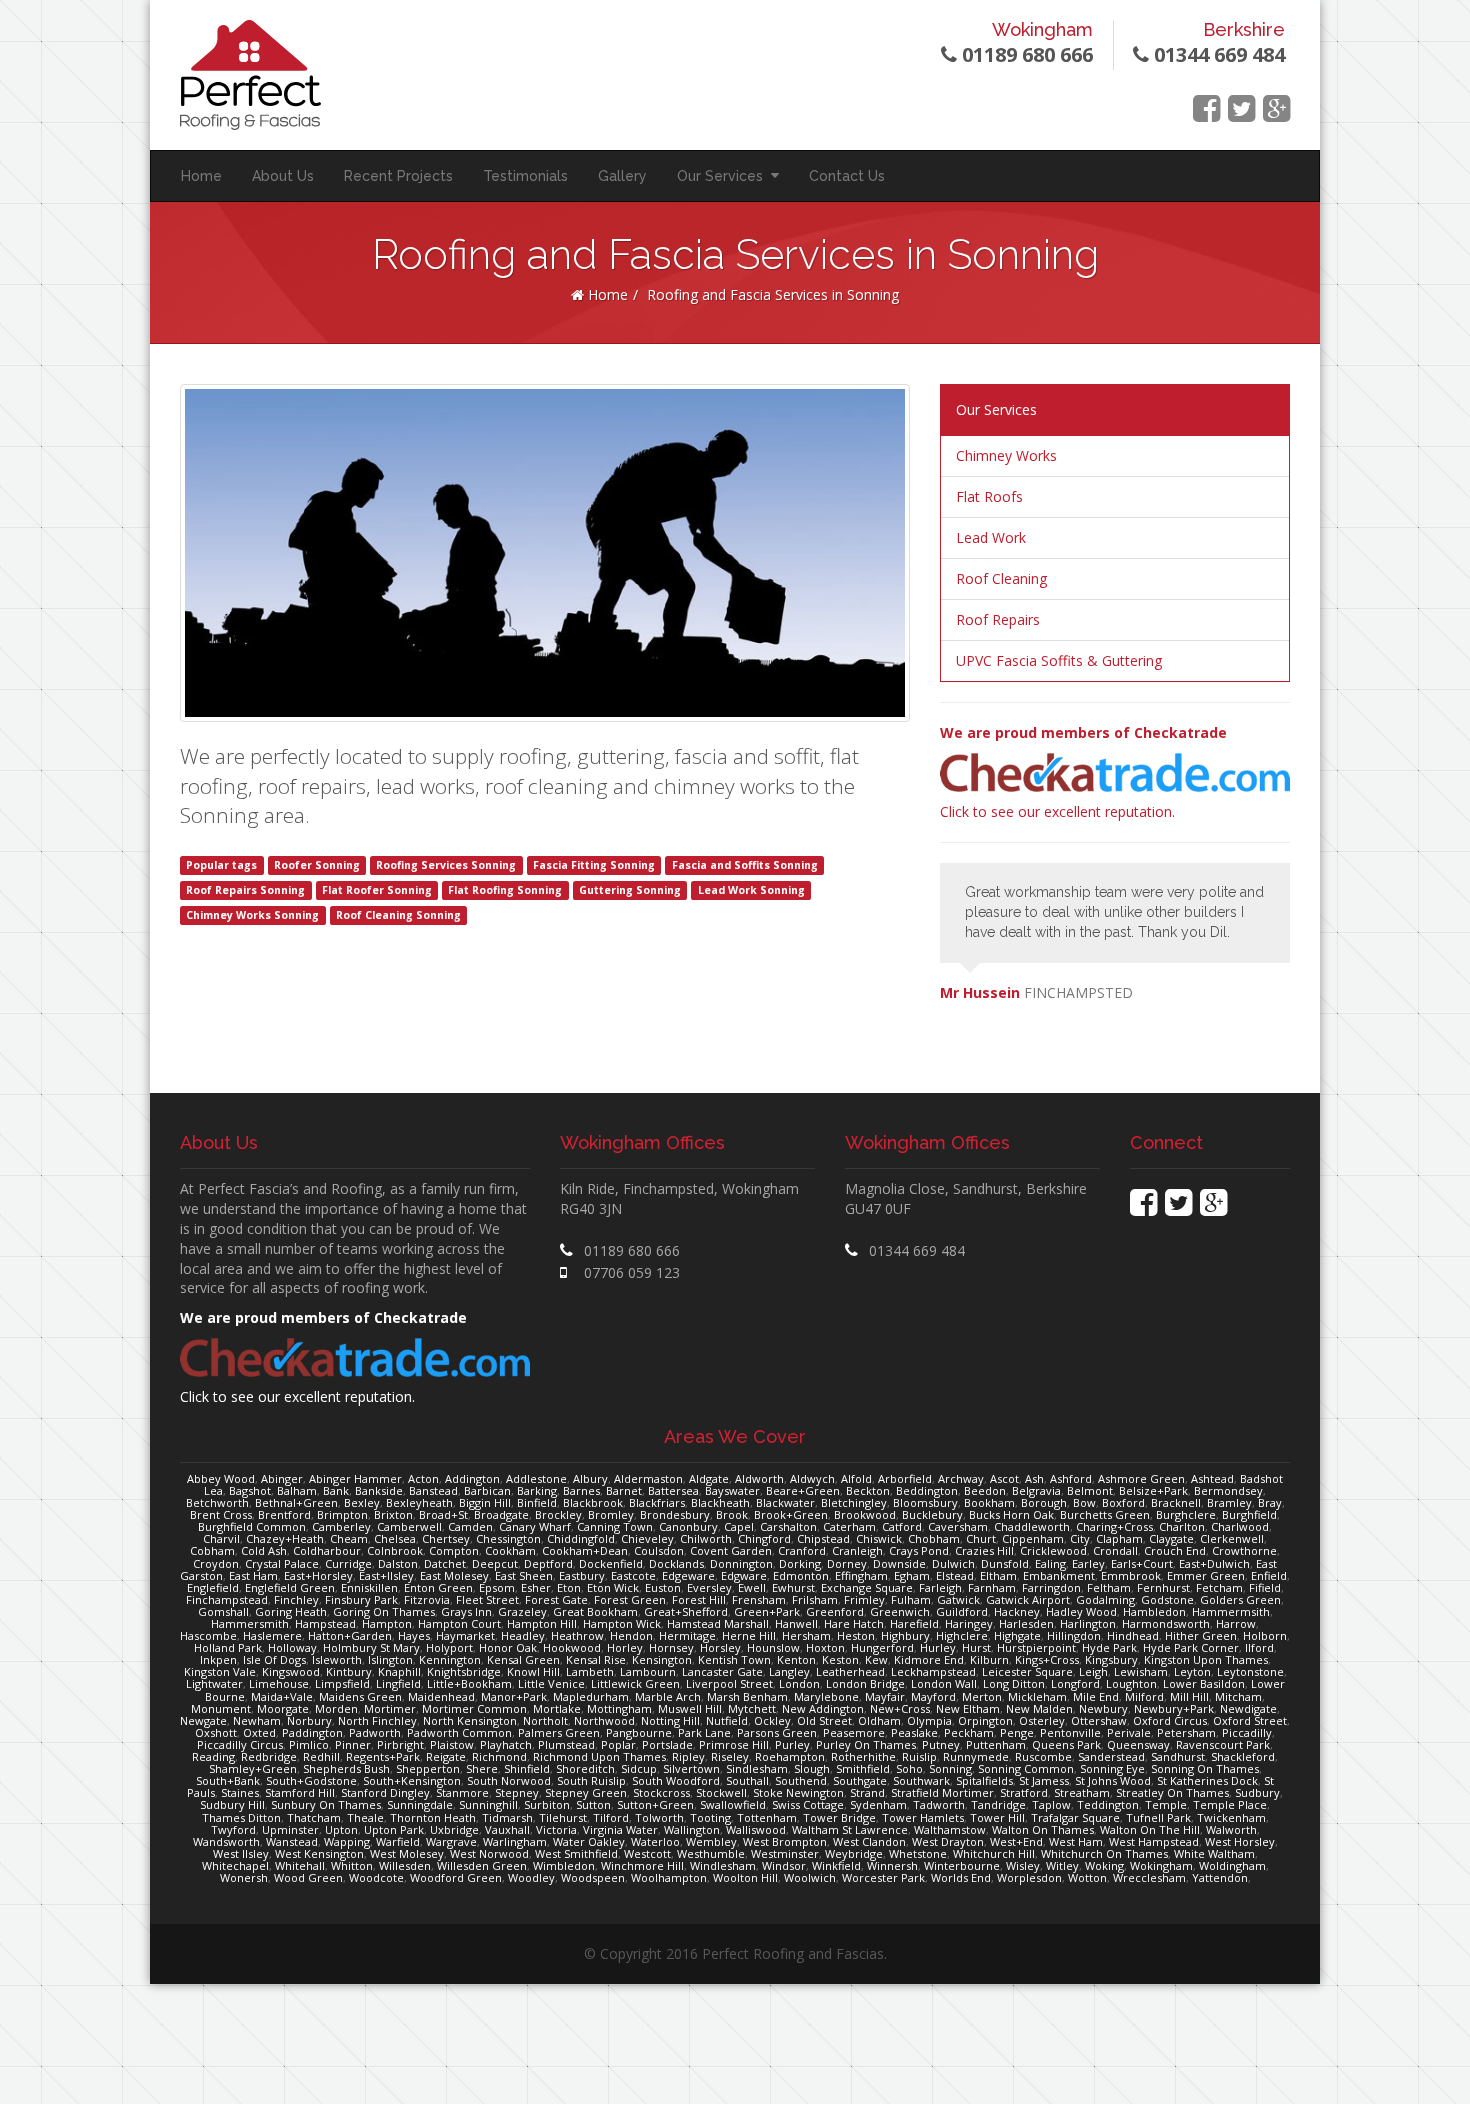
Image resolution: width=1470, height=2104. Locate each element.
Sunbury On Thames (326, 1804)
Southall (747, 1780)
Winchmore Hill (642, 1865)
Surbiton (547, 1804)
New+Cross (900, 1708)
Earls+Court (1142, 1563)
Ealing (1050, 1563)
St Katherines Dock (1207, 1780)
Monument (221, 1708)
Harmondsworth (1166, 1623)
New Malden (1039, 1708)
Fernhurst (1163, 1587)
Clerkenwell (1232, 1538)
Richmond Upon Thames (599, 1756)
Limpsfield (342, 1683)
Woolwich (810, 1877)
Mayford (933, 1696)
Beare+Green (803, 1490)
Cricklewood (1053, 1550)
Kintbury (349, 1671)
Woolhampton (669, 1877)
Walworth (1231, 1829)
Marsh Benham (747, 1696)
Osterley (1042, 1720)
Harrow (1236, 1623)
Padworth (375, 1732)
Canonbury (688, 1526)
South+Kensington (412, 1780)
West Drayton (948, 1841)
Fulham (911, 1599)
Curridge (348, 1563)
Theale (365, 1817)
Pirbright (400, 1744)
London (799, 1683)
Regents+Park (383, 1756)
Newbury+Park (1174, 1708)
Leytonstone (1250, 1671)
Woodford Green (456, 1877)
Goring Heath (291, 1611)
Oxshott (216, 1732)
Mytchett (752, 1708)
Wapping (347, 1841)
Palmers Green (559, 1732)
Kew (876, 1659)
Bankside (379, 1490)
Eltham (998, 1575)
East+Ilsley (386, 1575)
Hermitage (687, 1635)
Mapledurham (591, 1696)
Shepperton (428, 1768)
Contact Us (847, 176)
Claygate (1171, 1538)
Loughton (1131, 1683)
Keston (840, 1659)
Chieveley (647, 1538)
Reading (213, 1756)
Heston (856, 1635)
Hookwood (572, 1647)
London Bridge (865, 1683)
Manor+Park (514, 1696)
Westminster (785, 1853)
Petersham (1186, 1732)
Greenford (835, 1611)
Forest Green (630, 1599)
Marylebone (826, 1696)
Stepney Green (586, 1792)
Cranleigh (857, 1550)
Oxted (259, 1732)
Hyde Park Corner (1191, 1647)
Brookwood (865, 1514)
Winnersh (892, 1865)
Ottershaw (1099, 1720)
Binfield (537, 1502)
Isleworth (337, 1659)
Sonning (950, 1768)
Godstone (1167, 1599)
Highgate (1017, 1635)
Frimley (864, 1599)
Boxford (1123, 1502)
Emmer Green (1206, 1575)
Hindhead (1133, 1635)
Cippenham (1033, 1538)
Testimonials (525, 176)
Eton (569, 1587)
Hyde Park (1109, 1647)
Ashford (1071, 1478)
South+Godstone (311, 1780)
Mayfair (885, 1696)
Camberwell (409, 1526)
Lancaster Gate (722, 1671)
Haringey (969, 1623)
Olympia (929, 1720)
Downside (899, 1563)
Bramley (1229, 1502)
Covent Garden (731, 1550)
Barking (537, 1490)
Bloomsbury (925, 1502)
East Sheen (524, 1575)
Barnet (624, 1490)
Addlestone (536, 1478)
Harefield (914, 1623)
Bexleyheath (419, 1502)
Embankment (1059, 1575)
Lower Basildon (1204, 1683)
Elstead (955, 1575)
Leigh (1093, 1671)
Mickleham (1037, 1696)
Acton (423, 1478)
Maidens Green (360, 1696)
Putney (941, 1744)
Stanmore (462, 1792)
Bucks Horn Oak (1011, 1514)
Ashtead (1212, 1478)
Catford (902, 1526)
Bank (336, 1490)
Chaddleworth (1032, 1526)
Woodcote (376, 1877)
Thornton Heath (433, 1817)
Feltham (1109, 1587)
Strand (867, 1792)
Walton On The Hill (1150, 1829)
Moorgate (283, 1708)
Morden (336, 1708)
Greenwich (900, 1611)
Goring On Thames (384, 1611)
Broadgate (501, 1514)
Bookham (989, 1502)
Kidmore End (929, 1659)
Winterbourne (962, 1865)
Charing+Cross (1114, 1526)
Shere (482, 1768)
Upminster (290, 1829)
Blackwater (785, 1502)
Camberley (341, 1526)
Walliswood (756, 1829)
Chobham (934, 1538)
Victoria (556, 1829)
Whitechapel (235, 1865)
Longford (1075, 1683)
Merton (982, 1696)
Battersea (673, 1490)
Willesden (405, 1865)
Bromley (611, 1514)
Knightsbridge (464, 1671)
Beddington (927, 1490)
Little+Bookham (469, 1683)
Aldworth (759, 1478)
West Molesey (407, 1853)
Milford (1144, 1696)
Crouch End (1175, 1550)
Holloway (292, 1647)
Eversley (709, 1587)
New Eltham (968, 1708)
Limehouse (279, 1683)
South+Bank (228, 1780)
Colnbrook (395, 1550)
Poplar (618, 1744)
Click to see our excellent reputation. (1083, 772)
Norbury (309, 1720)
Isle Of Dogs (274, 1659)
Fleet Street (487, 1599)
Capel (739, 1526)
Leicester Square (1027, 1671)
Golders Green (1240, 1599)
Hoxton (825, 1647)
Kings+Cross (1047, 1659)
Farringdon (1051, 1587)
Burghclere (1186, 1514)
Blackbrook (593, 1502)
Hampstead (325, 1623)
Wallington (692, 1829)
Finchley (296, 1599)
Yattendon (1220, 1877)
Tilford (611, 1817)
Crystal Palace (282, 1563)
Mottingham (619, 1708)
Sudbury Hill (232, 1804)
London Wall (944, 1683)
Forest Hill (699, 1599)
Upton (341, 1829)
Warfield (398, 1841)
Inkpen (218, 1659)
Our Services (724, 176)
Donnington (741, 1563)
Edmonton (801, 1575)
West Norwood (489, 1853)
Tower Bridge (839, 1817)
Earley (1088, 1563)
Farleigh (940, 1587)
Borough (1044, 1502)
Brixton (393, 1514)
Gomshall (223, 1611)
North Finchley (377, 1720)
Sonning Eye (1112, 1768)
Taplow (1051, 1804)
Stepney (517, 1792)
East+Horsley (318, 1575)
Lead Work (991, 537)
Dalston (398, 1563)
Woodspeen (593, 1877)
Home (201, 176)
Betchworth (217, 1502)
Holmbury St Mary (371, 1647)
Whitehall (300, 1865)
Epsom (497, 1587)
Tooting (710, 1817)
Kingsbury (1111, 1659)
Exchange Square (867, 1587)
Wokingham (1161, 1865)
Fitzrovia (427, 1599)
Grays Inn (466, 1611)
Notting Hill (670, 1720)
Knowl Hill (533, 1671)
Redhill (321, 1756)
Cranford (802, 1550)
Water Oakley (589, 1841)
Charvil (221, 1538)
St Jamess (1044, 1780)
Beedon (985, 1490)
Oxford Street (1250, 1720)
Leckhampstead (933, 1671)
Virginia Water (620, 1829)
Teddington (1108, 1804)
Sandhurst (1178, 1756)
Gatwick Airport (1028, 1599)
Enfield (1269, 1575)
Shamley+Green (253, 1768)
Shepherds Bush (346, 1768)
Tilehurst (563, 1817)
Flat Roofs (989, 496)
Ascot (1004, 1478)
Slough (812, 1768)
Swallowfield (733, 1804)
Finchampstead (227, 1599)
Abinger (282, 1478)
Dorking (800, 1563)
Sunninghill (488, 1804)
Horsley (720, 1647)
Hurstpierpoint (1036, 1647)
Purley (792, 1744)
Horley (625, 1647)
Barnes (581, 1490)
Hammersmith (250, 1623)
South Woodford (676, 1780)
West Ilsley (241, 1853)
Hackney (1017, 1611)
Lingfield (398, 1683)
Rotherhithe (863, 1756)
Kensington (662, 1659)
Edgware (744, 1575)
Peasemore (854, 1732)
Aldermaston (648, 1478)
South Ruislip (591, 1780)
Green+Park (767, 1611)
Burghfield (1249, 1514)
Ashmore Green (1141, 1478)
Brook (732, 1514)
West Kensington (319, 1853)
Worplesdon (1029, 1877)
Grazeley (522, 1611)
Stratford (1024, 1792)
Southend (801, 1780)
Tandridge (998, 1804)
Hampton (387, 1623)
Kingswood (291, 1671)
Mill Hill (1189, 1696)
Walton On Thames (1043, 1829)
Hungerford (882, 1647)
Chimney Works (1006, 455)
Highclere (962, 1635)
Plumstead (566, 1744)
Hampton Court (459, 1623)
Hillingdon (1074, 1635)
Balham (297, 1490)
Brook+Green (791, 1514)
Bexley (362, 1502)
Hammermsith (1231, 1611)
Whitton (352, 1865)
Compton (454, 1550)
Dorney (847, 1563)
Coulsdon (659, 1550)
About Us (283, 176)
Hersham (806, 1635)
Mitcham (1238, 1696)
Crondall (1115, 1550)
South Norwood (509, 1780)
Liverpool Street (729, 1683)
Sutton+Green (655, 1804)
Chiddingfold (581, 1538)
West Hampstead (1154, 1841)
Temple (1166, 1804)
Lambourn (648, 1671)
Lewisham (1141, 1671)
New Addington (823, 1708)
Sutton (593, 1804)
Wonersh (244, 1877)
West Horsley (1240, 1841)
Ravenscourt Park (1223, 1744)
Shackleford (1243, 1756)
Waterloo (655, 1841)
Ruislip (919, 1756)
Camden (470, 1526)
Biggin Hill (485, 1502)
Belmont (1090, 1490)
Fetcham (1219, 1587)
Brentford (284, 1514)
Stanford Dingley (385, 1792)
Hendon (631, 1635)
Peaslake (914, 1732)
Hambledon (1154, 1611)
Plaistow (452, 1744)
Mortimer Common (474, 1708)
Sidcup (639, 1768)
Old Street (824, 1720)
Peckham (969, 1732)
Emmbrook (1131, 1575)
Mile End (1096, 1696)
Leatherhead (850, 1671)
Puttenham (996, 1744)
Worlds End (961, 1877)
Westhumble (711, 1853)
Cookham (510, 1550)
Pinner (353, 1744)
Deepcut (495, 1563)
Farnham (992, 1587)
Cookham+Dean (585, 1550)
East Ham (253, 1575)
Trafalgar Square (1075, 1817)
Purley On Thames (866, 1744)
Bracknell (1176, 1502)
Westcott (647, 1853)
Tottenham (767, 1817)
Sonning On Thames (1205, 1768)
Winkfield (836, 1865)
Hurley (938, 1647)
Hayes (414, 1635)
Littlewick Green (635, 1683)
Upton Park (394, 1829)
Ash (1034, 1478)
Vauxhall (507, 1829)
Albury (590, 1478)
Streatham (1082, 1792)
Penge (1017, 1732)
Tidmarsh (507, 1817)
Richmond (499, 1756)
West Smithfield (576, 1853)
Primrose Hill (734, 1744)
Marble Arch (668, 1696)
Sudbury (1257, 1792)
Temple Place (1230, 1804)
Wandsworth (226, 1841)
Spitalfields (984, 1780)
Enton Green (438, 1587)
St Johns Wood (1113, 1780)
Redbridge (269, 1756)
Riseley (730, 1756)
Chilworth (706, 1538)
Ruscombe (1043, 1756)
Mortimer (390, 1708)
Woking (1104, 1865)
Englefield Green (290, 1587)
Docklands (676, 1563)
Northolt (545, 1720)
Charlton (1182, 1526)
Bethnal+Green (296, 1502)
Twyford (233, 1829)
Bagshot (250, 1490)
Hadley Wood (1081, 1611)
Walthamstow (950, 1829)
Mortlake (557, 1708)
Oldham (879, 1720)
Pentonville (1070, 1732)
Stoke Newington (798, 1792)
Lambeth (590, 1671)
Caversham (958, 1526)
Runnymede (976, 1756)
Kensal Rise (596, 1659)
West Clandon (869, 1841)
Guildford (962, 1611)
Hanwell (796, 1623)
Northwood (604, 1720)
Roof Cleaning (1001, 578)
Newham (257, 1720)
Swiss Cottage (808, 1804)
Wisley (1023, 1865)
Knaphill (399, 1671)
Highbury (905, 1635)
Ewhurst (793, 1587)
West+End (1016, 1841)
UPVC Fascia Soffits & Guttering (1059, 660)
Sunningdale (420, 1804)
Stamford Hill (300, 1792)
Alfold (856, 1478)
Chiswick (879, 1538)
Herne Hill (749, 1635)
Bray (1270, 1502)
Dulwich (953, 1563)
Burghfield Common (252, 1526)
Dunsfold (1005, 1563)
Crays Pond (919, 1550)
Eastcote (633, 1575)
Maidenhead (441, 1696)
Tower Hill (997, 1817)
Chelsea (395, 1538)
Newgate (203, 1720)
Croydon (216, 1563)
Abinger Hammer (355, 1478)
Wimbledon (564, 1865)
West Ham (1076, 1841)
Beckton (868, 1490)
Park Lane (704, 1732)
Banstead (433, 1490)
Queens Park (1066, 1744)
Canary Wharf (535, 1526)
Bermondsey (1228, 1490)
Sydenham (878, 1804)
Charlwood (1240, 1526)
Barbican (487, 1490)
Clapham (1119, 1538)
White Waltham (1214, 1853)
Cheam (349, 1538)
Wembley (711, 1841)
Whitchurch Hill (994, 1853)
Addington (472, 1478)
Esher (536, 1587)
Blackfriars (657, 1502)
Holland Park (228, 1647)
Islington (390, 1659)
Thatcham (314, 1817)
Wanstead (292, 1841)
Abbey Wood (221, 1478)
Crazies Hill (984, 1550)
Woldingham (1232, 1865)
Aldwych (812, 1478)
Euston (663, 1587)
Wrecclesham (1149, 1877)
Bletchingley (854, 1502)
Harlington (1088, 1623)
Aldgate (709, 1478)
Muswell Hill (690, 1708)
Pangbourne (639, 1732)
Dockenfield (611, 1563)
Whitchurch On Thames (1104, 1853)
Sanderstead (1111, 1756)
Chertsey (446, 1538)
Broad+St (443, 1514)
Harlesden (1026, 1623)
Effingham (861, 1575)
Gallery (622, 176)
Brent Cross (221, 1514)
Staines (240, 1792)
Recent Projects (398, 176)
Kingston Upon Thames (1206, 1659)
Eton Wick (613, 1587)
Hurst (976, 1647)
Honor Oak (508, 1647)
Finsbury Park (361, 1599)
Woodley (531, 1877)
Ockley (772, 1720)
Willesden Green (482, 1865)
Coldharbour (327, 1550)
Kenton (796, 1659)
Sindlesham (757, 1768)
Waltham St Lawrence (850, 1829)
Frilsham (815, 1599)
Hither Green (1201, 1635)
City (1080, 1538)
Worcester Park (883, 1877)
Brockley (558, 1514)
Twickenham (1231, 1817)
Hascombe (208, 1635)
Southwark (921, 1780)
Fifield (1265, 1587)
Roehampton (790, 1756)
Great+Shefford (686, 1611)
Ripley (688, 1756)
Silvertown (691, 1768)
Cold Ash (264, 1550)
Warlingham (515, 1841)
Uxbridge (454, 1829)
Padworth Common (459, 1732)
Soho (909, 1768)
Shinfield (527, 1768)
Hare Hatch (854, 1623)
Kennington (450, 1659)
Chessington (508, 1538)
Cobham (212, 1550)
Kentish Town (734, 1659)
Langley (789, 1671)
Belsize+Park (1153, 1490)
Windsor (784, 1865)
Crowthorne (1244, 1550)
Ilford (1259, 1647)
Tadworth (939, 1804)
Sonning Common (1026, 1768)
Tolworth (659, 1817)
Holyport (449, 1647)
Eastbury (582, 1575)
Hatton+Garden (350, 1635)
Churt (981, 1538)
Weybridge (854, 1853)
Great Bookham (595, 1611)
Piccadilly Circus (240, 1744)
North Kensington (470, 1720)
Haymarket (465, 1635)
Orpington (985, 1720)
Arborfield (905, 1478)
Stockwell (721, 1792)
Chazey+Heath (285, 1538)
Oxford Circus (1170, 1720)
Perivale (1129, 1732)
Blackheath (720, 1502)
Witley (1062, 1865)
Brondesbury (675, 1514)
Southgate (860, 1780)
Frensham (759, 1599)
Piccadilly (1247, 1732)
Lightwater (214, 1683)
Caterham (849, 1526)
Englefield (213, 1587)
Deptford (548, 1563)
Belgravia (1036, 1490)
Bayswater (732, 1490)
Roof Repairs (998, 619)
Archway (961, 1478)
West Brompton (785, 1841)
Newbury (1103, 1708)
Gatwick (958, 1599)
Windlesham (723, 1865)
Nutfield (727, 1720)
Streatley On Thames (1172, 1792)
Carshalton (788, 1526)
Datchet (445, 1563)
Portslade (667, 1744)
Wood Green (308, 1877)
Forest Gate (556, 1599)
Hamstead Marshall (718, 1623)
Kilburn (989, 1659)
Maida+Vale (282, 1696)
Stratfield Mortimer (942, 1792)
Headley (523, 1635)
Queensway (1138, 1744)
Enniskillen (369, 1587)
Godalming (1105, 1599)
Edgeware (688, 1575)
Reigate (446, 1756)
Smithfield (863, 1768)
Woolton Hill (745, 1877)
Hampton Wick (622, 1623)
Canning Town (615, 1526)
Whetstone (918, 1853)
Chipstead (823, 1538)
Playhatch (506, 1744)
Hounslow (773, 1647)
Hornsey (671, 1647)
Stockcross (661, 1792)
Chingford (764, 1538)
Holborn (1265, 1635)
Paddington (312, 1732)
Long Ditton (1014, 1683)
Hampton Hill (542, 1623)
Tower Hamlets (923, 1817)
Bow (1084, 1502)
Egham (912, 1575)
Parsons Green (777, 1732)
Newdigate (1248, 1708)
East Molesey (454, 1575)
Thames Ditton (241, 1817)
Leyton (1192, 1671)
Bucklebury (932, 1514)
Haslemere (272, 1635)
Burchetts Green (1105, 1514)
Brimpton (342, 1514)
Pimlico (309, 1744)
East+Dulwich (1214, 1563)
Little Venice (551, 1683)
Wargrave (451, 1841)
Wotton (1087, 1877)
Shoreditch (585, 1768)
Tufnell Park (1158, 1817)
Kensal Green (523, 1659)
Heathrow (577, 1635)
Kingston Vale (220, 1671)
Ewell (752, 1587)
